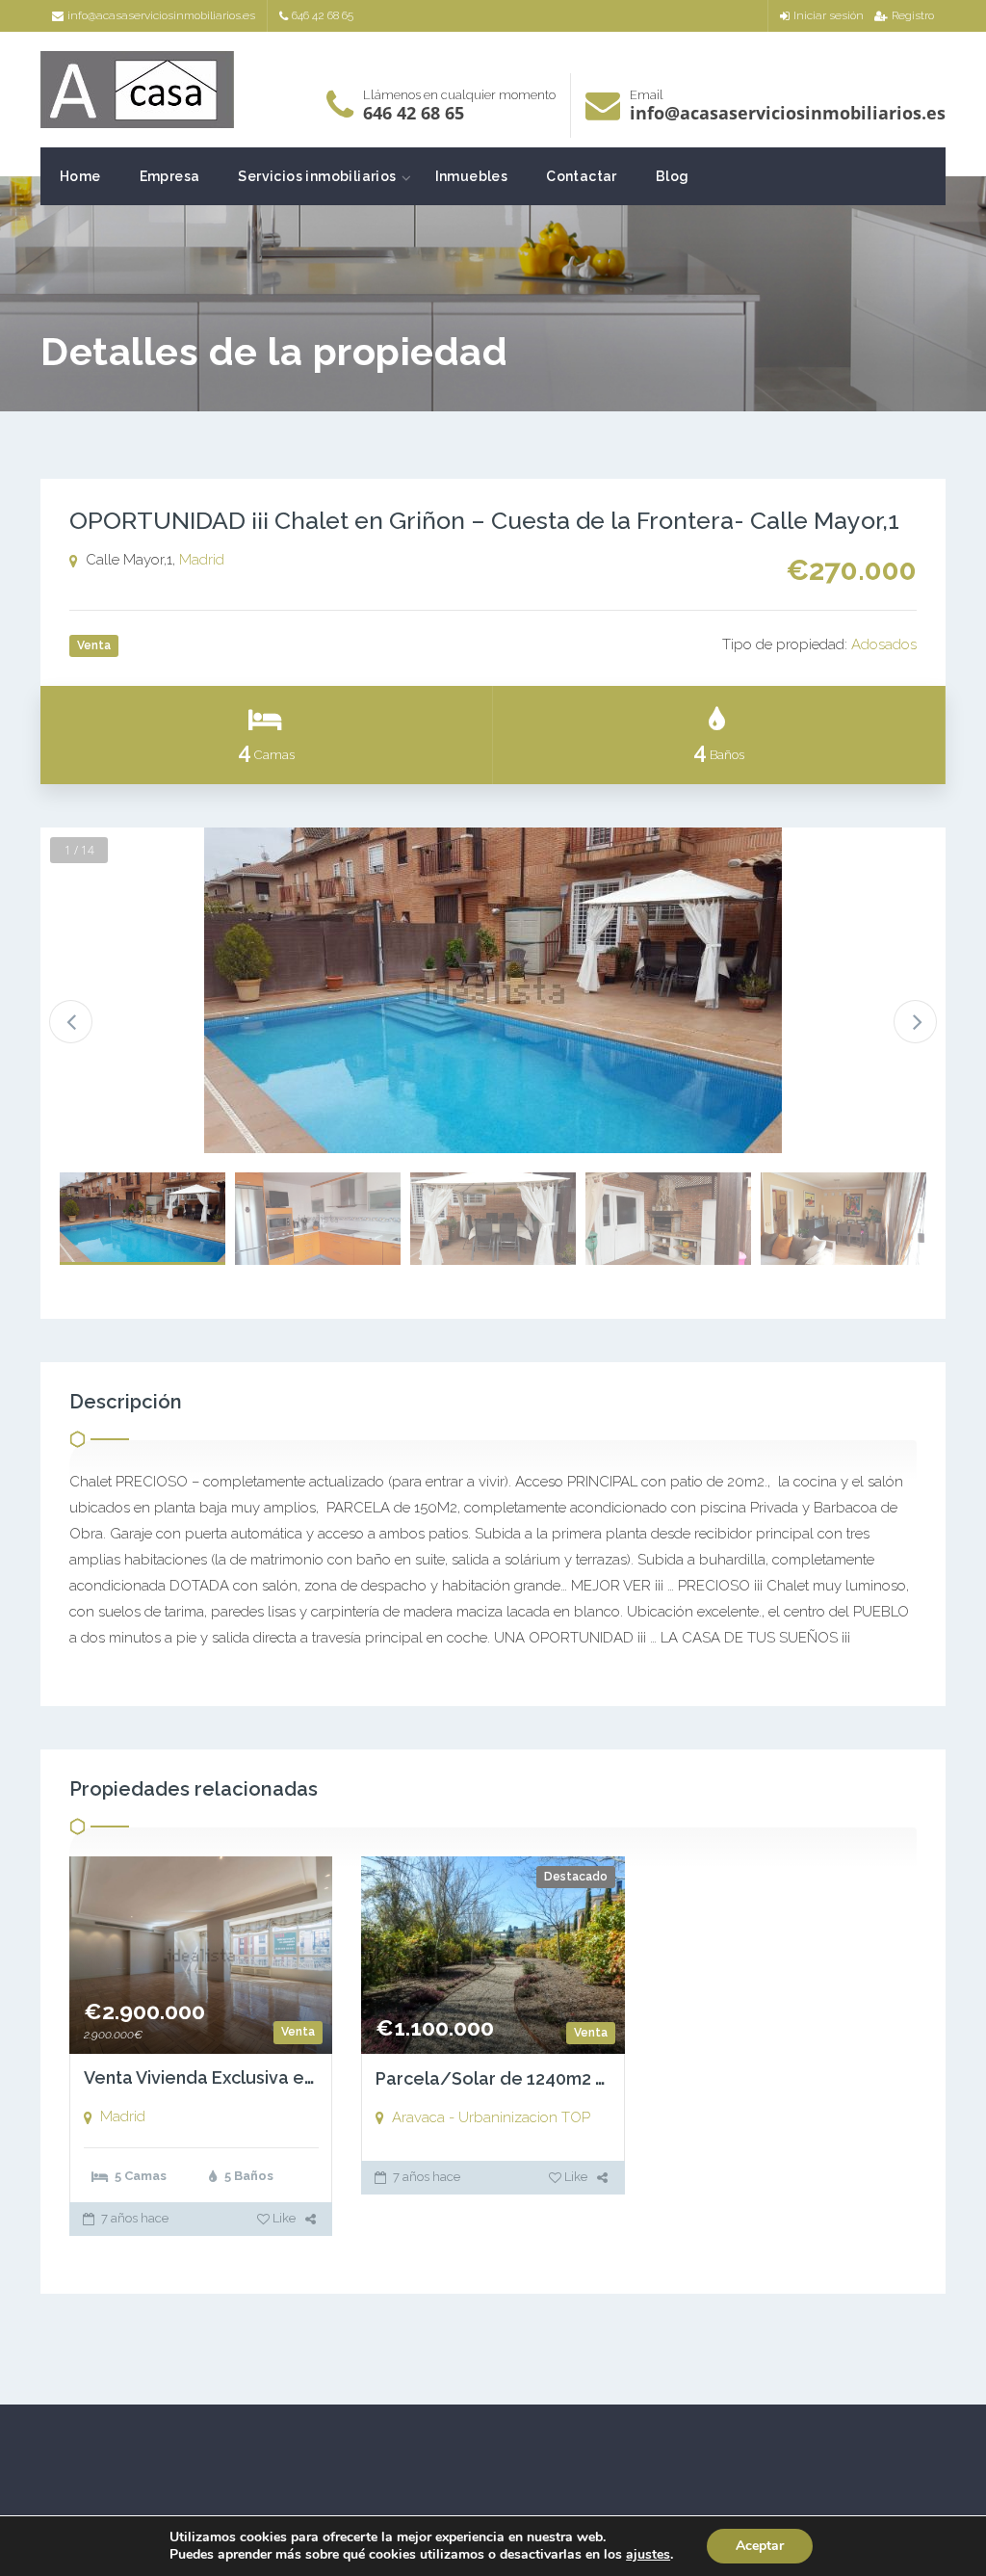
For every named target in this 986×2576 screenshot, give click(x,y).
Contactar (582, 176)
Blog (673, 176)
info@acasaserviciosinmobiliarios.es (161, 15)
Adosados (884, 644)
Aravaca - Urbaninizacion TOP (491, 2117)
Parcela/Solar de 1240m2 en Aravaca (532, 2078)
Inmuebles (472, 176)
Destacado (576, 1877)
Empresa (170, 176)
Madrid (202, 560)
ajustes (648, 2555)
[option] (493, 990)
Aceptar (760, 2546)
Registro (913, 15)
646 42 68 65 (323, 15)
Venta (298, 2032)
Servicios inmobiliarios (317, 176)
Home (80, 176)
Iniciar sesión (829, 15)
